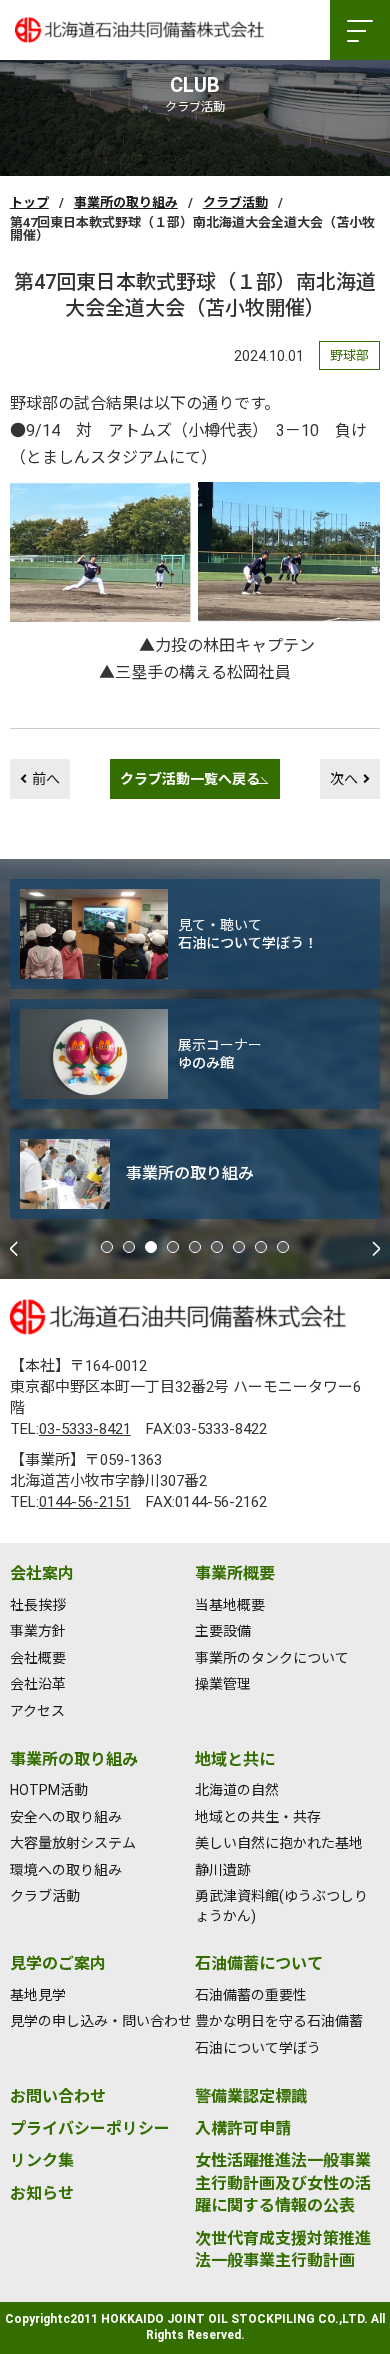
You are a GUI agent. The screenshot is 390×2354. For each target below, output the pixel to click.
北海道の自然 (237, 1790)
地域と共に (235, 1759)
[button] (107, 1247)
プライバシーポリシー (90, 2128)
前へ (46, 779)
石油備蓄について (259, 1963)
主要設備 (223, 1631)
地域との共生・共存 (258, 1817)
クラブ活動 (235, 202)
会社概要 (38, 1658)
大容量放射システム (73, 1843)
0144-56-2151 (85, 1502)
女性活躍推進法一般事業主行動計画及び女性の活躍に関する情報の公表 (283, 2183)
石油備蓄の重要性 (251, 1995)
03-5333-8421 (85, 1429)
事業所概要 (235, 1573)
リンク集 (42, 2160)
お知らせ (42, 2193)
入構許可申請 (243, 2128)
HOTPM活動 (49, 1790)
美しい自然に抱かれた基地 (279, 1843)
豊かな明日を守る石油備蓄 (279, 2021)
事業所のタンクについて (272, 1658)
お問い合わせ (58, 2096)
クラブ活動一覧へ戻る (190, 779)
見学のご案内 (58, 1963)
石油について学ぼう (258, 2048)
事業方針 (38, 1631)
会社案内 (42, 1573)
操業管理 (223, 1684)
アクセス (37, 1711)
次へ (344, 779)
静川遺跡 (223, 1870)
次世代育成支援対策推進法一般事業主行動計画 (283, 2249)
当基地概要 (230, 1605)
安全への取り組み (66, 1817)
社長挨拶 (38, 1605)
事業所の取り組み (126, 202)
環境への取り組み (66, 1870)
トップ (29, 202)
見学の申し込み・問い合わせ (101, 2021)
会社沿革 (38, 1684)
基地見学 (38, 1995)
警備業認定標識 (251, 2096)
